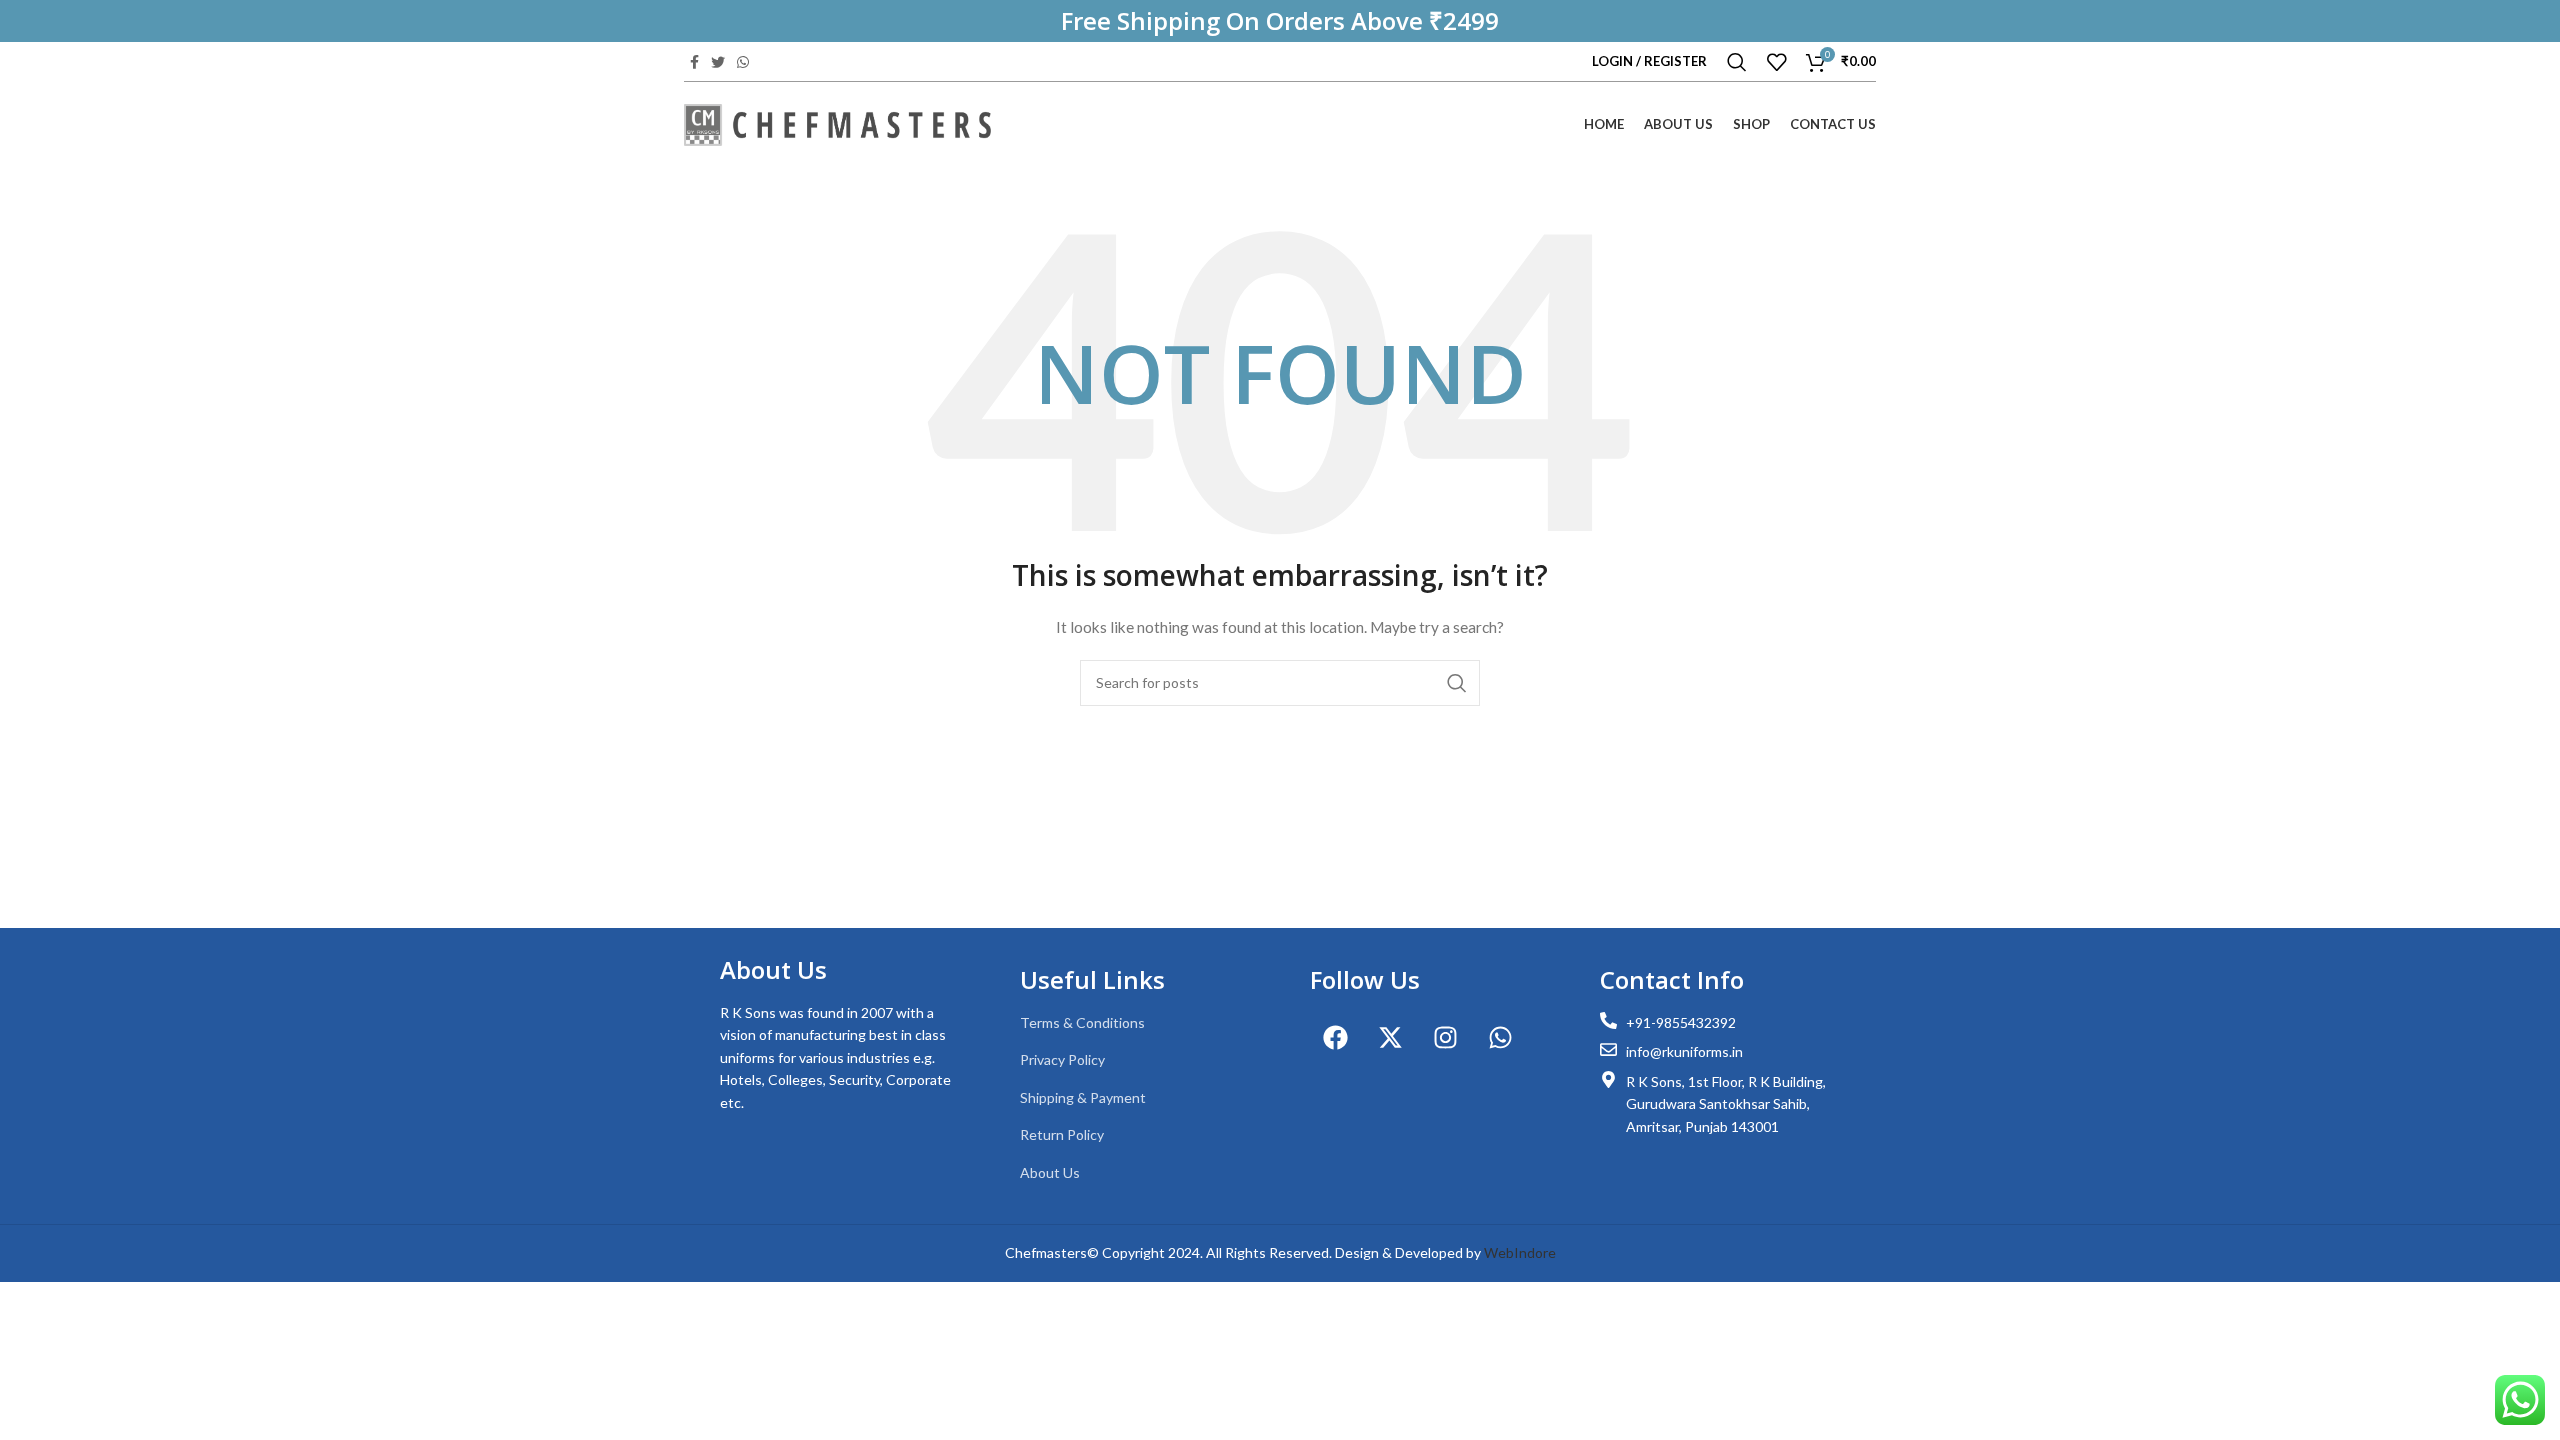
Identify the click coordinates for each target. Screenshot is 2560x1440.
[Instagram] (1445, 1037)
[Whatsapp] (1500, 1037)
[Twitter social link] (718, 62)
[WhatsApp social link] (743, 62)
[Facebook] (1335, 1037)
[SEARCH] (1457, 683)
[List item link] (1135, 1023)
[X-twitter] (1390, 1037)
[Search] (1737, 62)
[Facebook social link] (694, 62)
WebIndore (1520, 1252)
